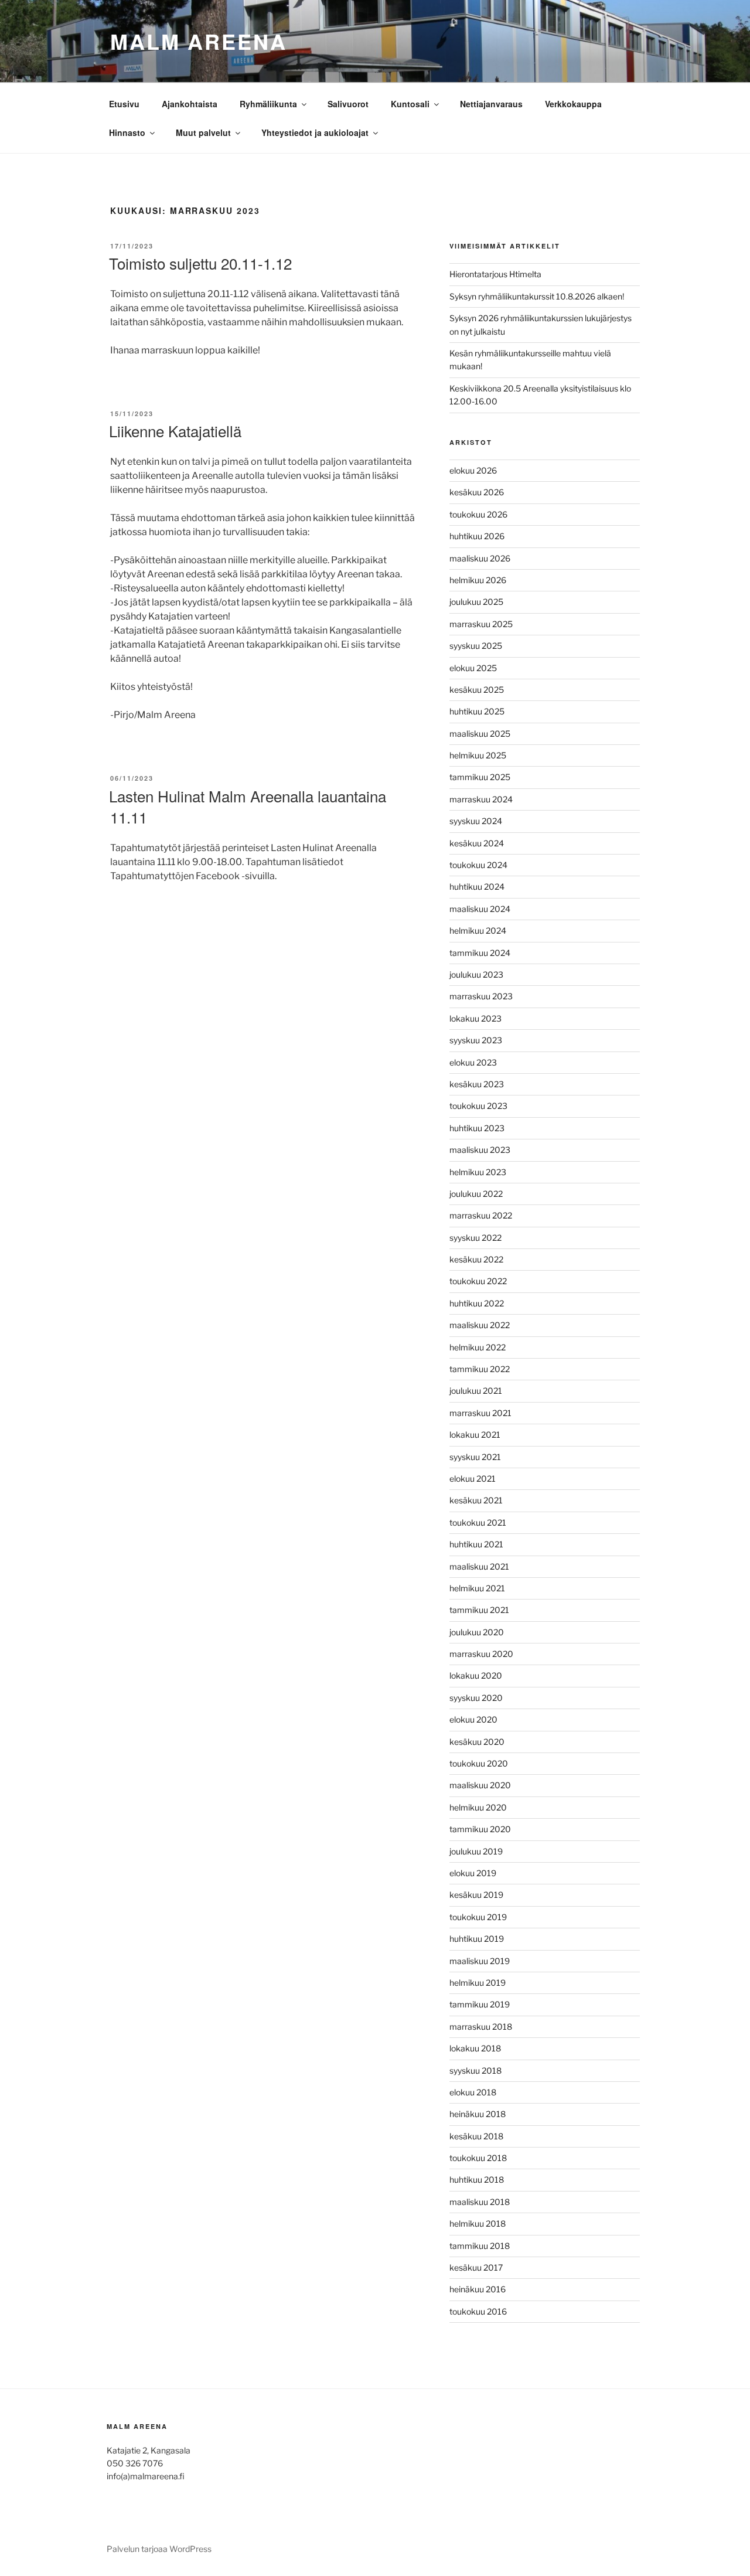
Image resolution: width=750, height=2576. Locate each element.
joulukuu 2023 (476, 974)
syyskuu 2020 (476, 1698)
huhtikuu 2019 (477, 1939)
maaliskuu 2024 (480, 909)
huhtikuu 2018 (477, 2179)
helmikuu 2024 (478, 930)
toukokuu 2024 (478, 865)
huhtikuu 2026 (477, 536)
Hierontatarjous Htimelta (495, 274)
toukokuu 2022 (478, 1281)
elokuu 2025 (473, 668)
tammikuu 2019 (480, 2004)
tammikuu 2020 (480, 1829)
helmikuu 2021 (477, 1588)
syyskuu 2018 (475, 2070)
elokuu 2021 (473, 1478)
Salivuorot (348, 104)
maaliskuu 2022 (480, 1325)
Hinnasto (127, 132)
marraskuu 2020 (481, 1654)
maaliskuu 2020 (480, 1785)
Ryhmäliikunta (268, 104)
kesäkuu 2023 (477, 1084)
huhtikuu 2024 (477, 887)
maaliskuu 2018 (480, 2202)
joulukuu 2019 (476, 1851)
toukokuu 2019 (478, 1917)
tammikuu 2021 (479, 1610)
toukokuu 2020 (479, 1763)
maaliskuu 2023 (480, 1150)
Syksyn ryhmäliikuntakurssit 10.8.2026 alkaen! (537, 296)
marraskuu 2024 (481, 799)
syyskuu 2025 (476, 646)
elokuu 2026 (473, 470)
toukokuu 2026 (478, 514)
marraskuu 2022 (481, 1215)
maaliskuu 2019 (480, 1961)
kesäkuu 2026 (477, 492)
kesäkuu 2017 (476, 2267)
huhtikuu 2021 (476, 1544)
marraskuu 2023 (481, 996)
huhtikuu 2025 (477, 711)
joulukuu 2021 (476, 1391)
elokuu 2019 (473, 1873)
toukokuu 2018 (478, 2158)
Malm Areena (199, 41)
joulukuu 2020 (477, 1632)
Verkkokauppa (573, 104)
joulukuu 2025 (476, 602)
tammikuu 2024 (480, 953)
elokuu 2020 (473, 1719)
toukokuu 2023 (478, 1106)
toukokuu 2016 (478, 2311)
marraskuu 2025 (481, 624)
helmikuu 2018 (478, 2223)
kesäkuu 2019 (476, 1895)
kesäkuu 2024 (477, 843)
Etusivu (124, 104)
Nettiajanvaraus (491, 104)
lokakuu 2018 (475, 2048)
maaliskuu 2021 (479, 1566)
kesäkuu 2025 (477, 690)
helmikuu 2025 (478, 755)
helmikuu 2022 (478, 1347)
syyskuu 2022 (475, 1238)
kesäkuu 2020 (477, 1742)
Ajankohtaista (190, 104)
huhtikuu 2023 (477, 1128)
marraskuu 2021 (480, 1413)
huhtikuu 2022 (477, 1303)
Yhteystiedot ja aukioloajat (315, 132)
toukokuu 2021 (478, 1522)
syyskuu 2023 (476, 1040)
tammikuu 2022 (480, 1369)
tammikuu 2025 (480, 777)
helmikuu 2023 (478, 1172)
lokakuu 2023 (475, 1018)
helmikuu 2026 (478, 580)
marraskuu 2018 (481, 2027)
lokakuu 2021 (475, 1435)
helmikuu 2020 (478, 1807)
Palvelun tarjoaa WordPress (159, 2549)
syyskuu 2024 (476, 821)
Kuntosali (410, 104)
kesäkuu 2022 (476, 1259)
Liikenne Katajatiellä (175, 431)
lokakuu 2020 (476, 1675)
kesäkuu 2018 (476, 2136)
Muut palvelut (203, 132)
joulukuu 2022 (476, 1194)
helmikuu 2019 (478, 1983)
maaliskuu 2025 (480, 734)
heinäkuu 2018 (478, 2114)
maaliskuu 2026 (480, 558)
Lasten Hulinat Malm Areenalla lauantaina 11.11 (248, 806)
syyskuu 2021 (475, 1457)
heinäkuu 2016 (478, 2289)
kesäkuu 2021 (476, 1500)
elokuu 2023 (473, 1062)
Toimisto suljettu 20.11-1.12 (200, 263)
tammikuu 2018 (480, 2246)
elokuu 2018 (473, 2092)
